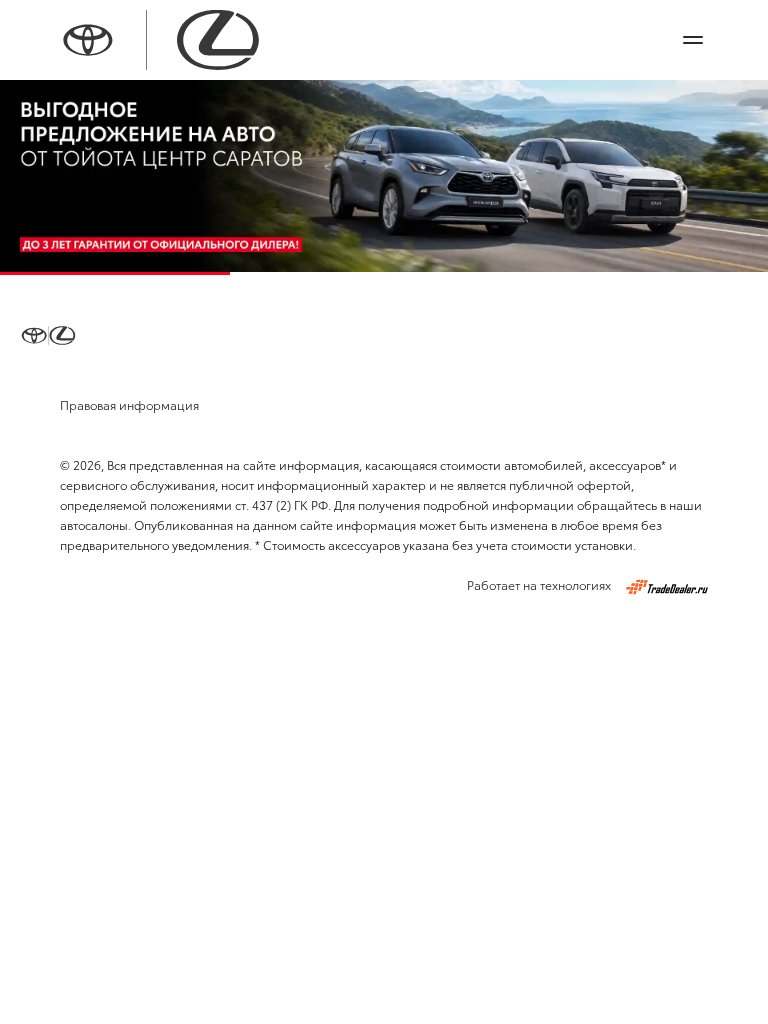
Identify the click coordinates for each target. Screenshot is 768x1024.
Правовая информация (129, 404)
